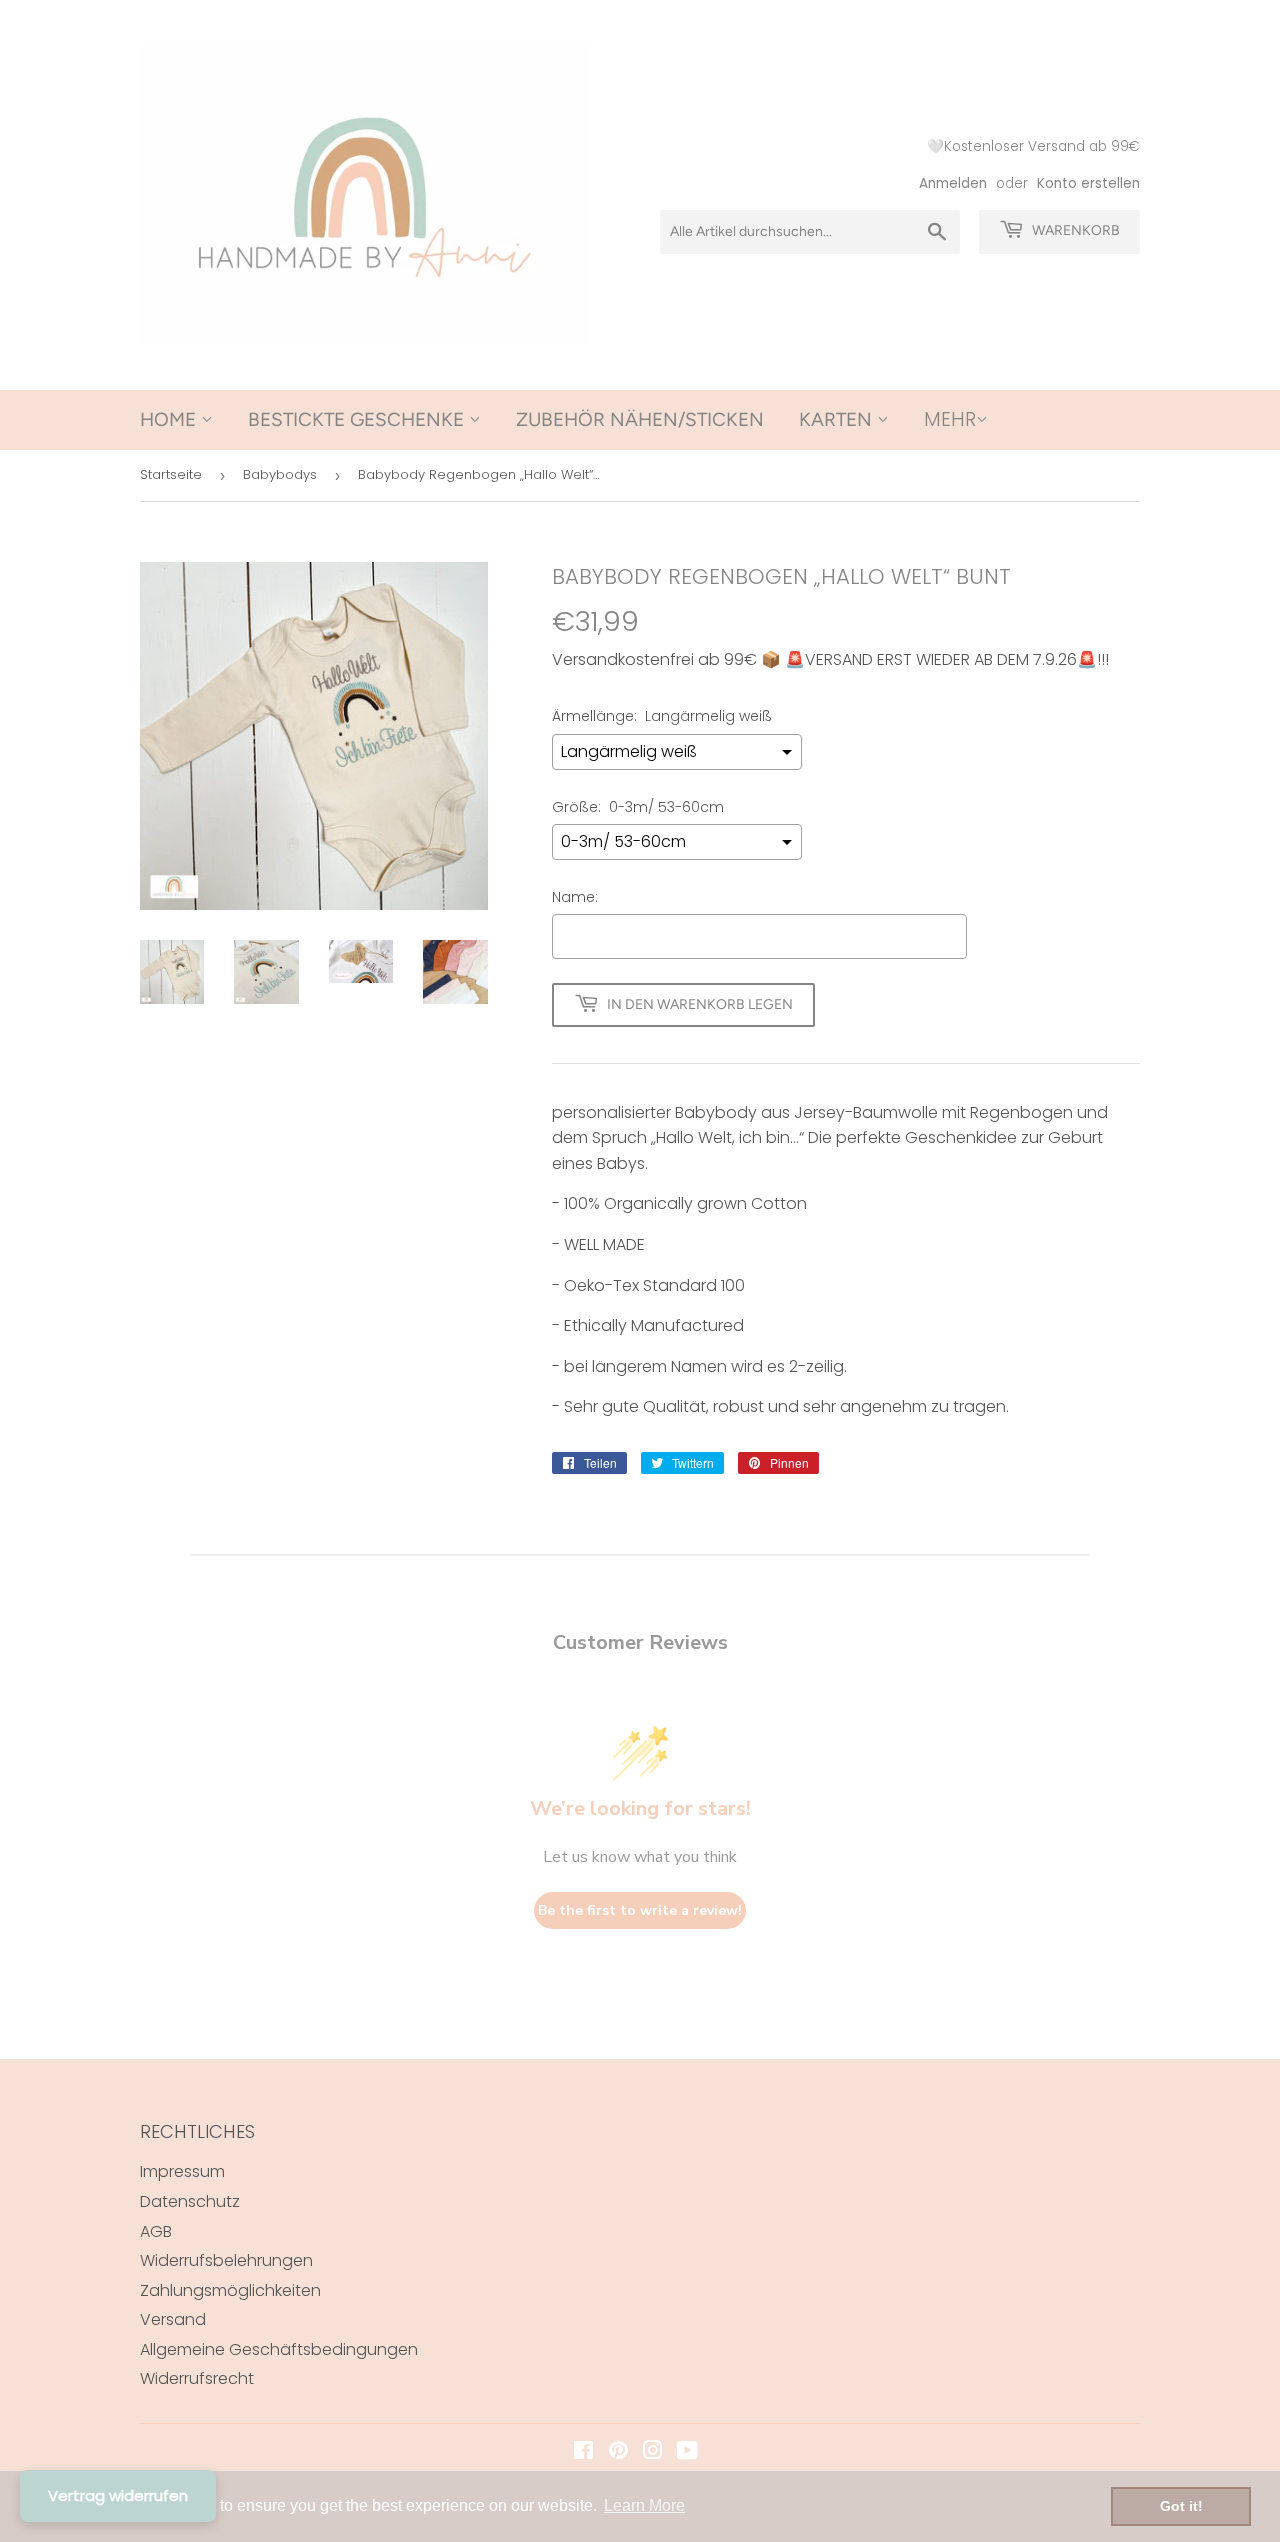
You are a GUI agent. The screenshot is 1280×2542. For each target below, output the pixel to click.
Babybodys (280, 474)
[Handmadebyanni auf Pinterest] (618, 2452)
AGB (156, 2231)
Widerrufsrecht (197, 2378)
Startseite (171, 474)
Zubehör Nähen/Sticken (640, 419)
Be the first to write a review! (640, 1910)
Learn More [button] (644, 2505)
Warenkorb (1074, 230)
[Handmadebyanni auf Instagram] (653, 2452)
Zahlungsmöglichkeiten (230, 2290)
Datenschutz (190, 2201)
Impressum (182, 2171)
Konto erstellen (1088, 183)
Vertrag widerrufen (118, 2495)
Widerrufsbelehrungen (226, 2260)
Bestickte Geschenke (358, 419)
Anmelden (953, 183)
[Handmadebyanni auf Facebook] (583, 2452)
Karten (838, 419)
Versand (173, 2319)
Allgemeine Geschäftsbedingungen (279, 2349)
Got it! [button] (1181, 2506)
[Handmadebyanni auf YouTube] (687, 2452)
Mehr (950, 419)
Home (170, 419)
